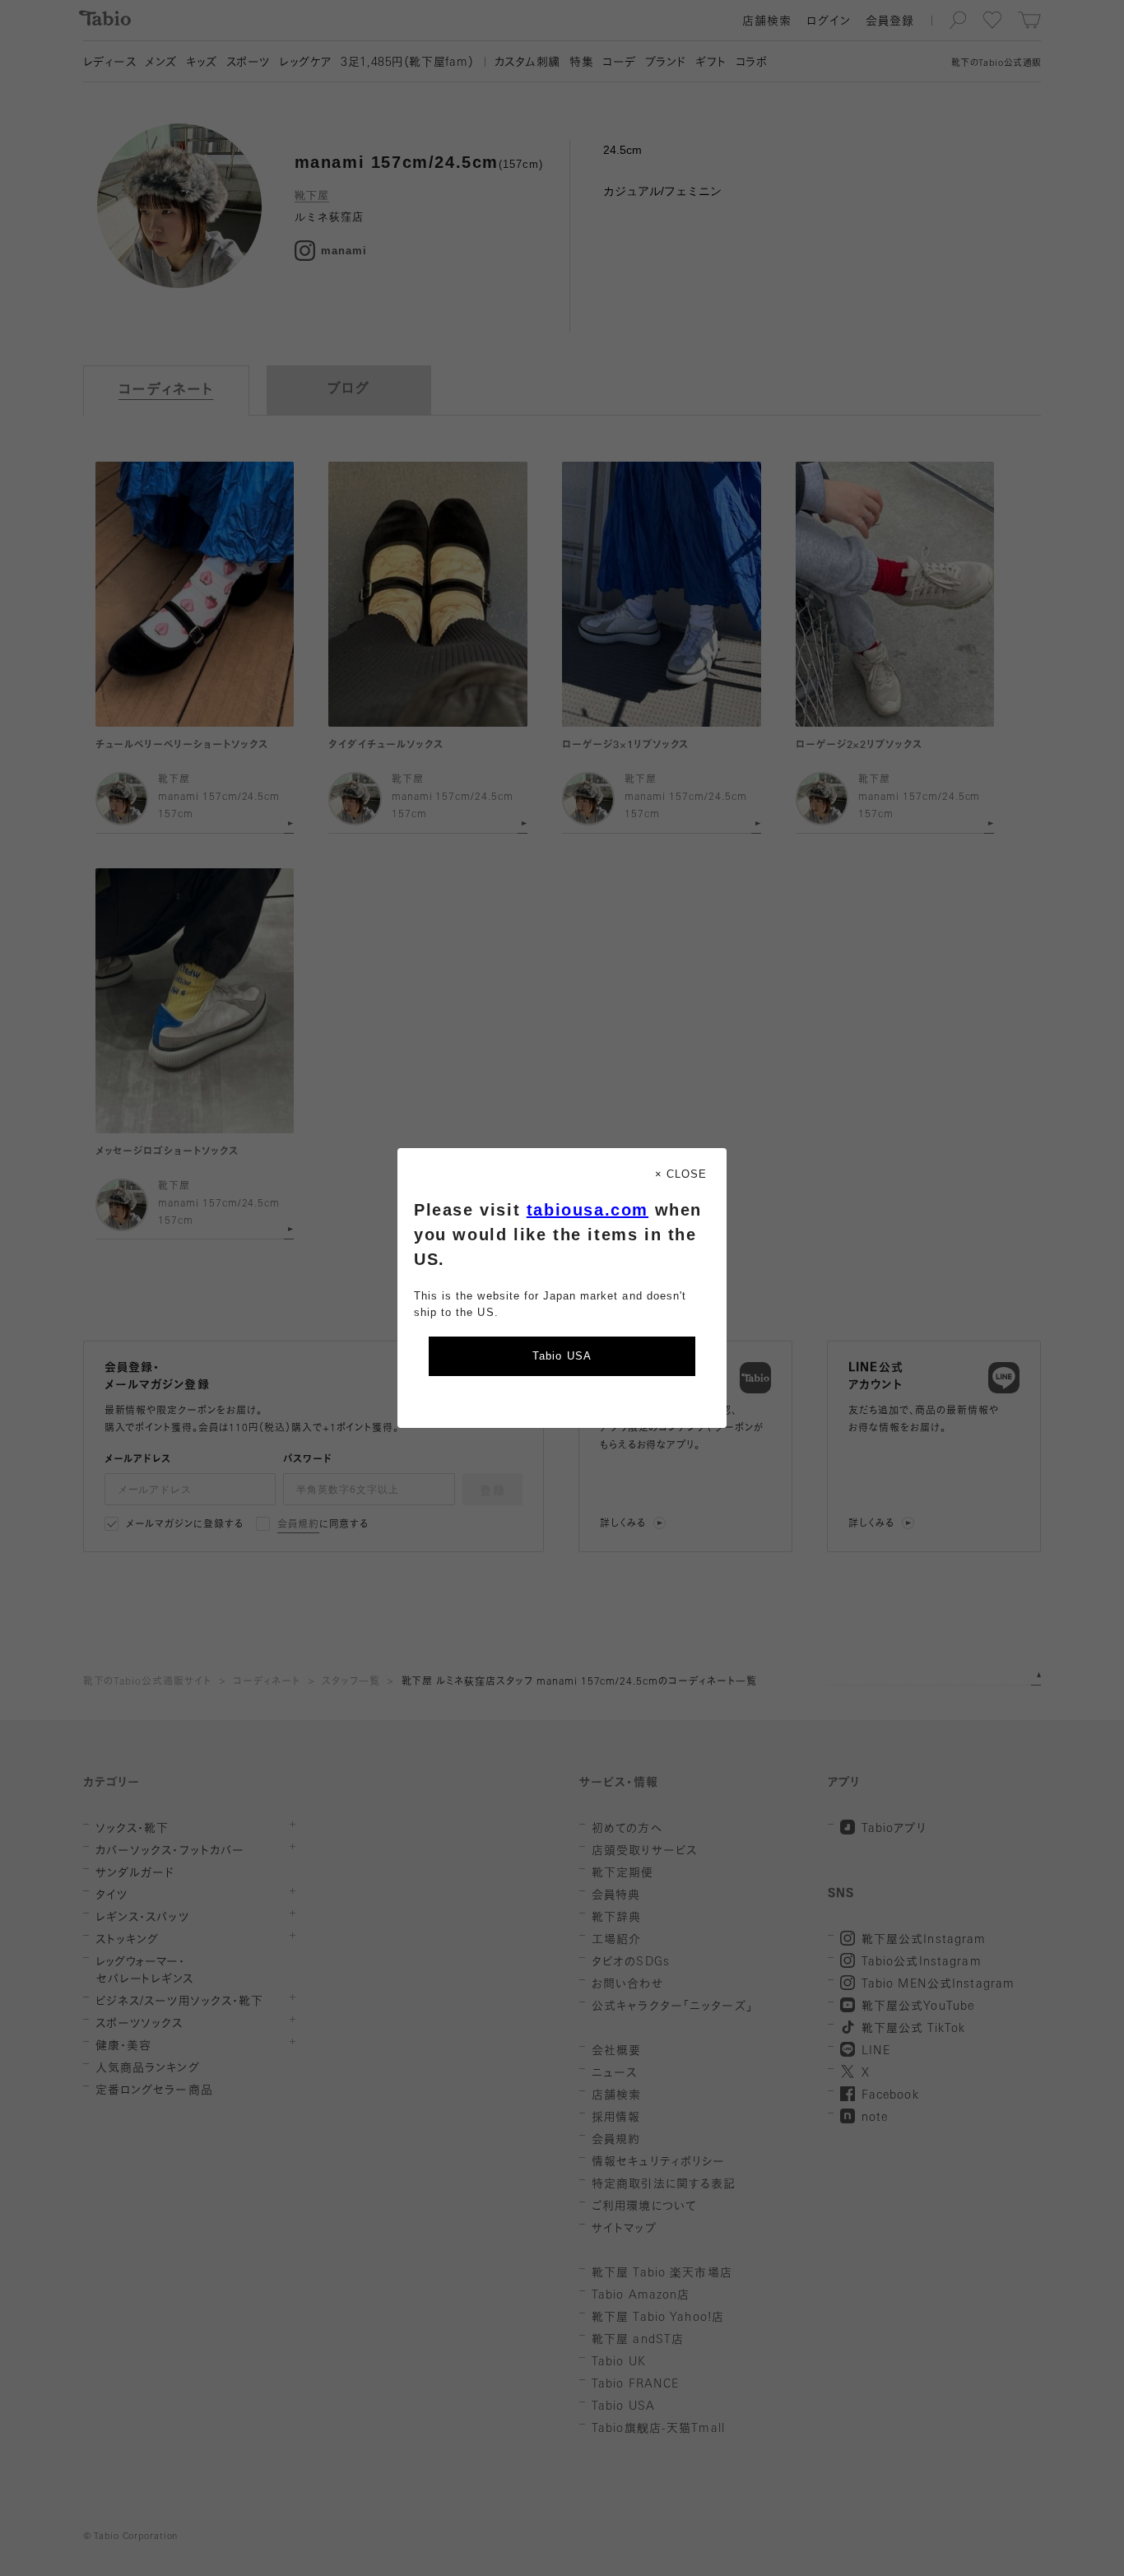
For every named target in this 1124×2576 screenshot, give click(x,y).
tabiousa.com (588, 1210)
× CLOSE (681, 1174)
